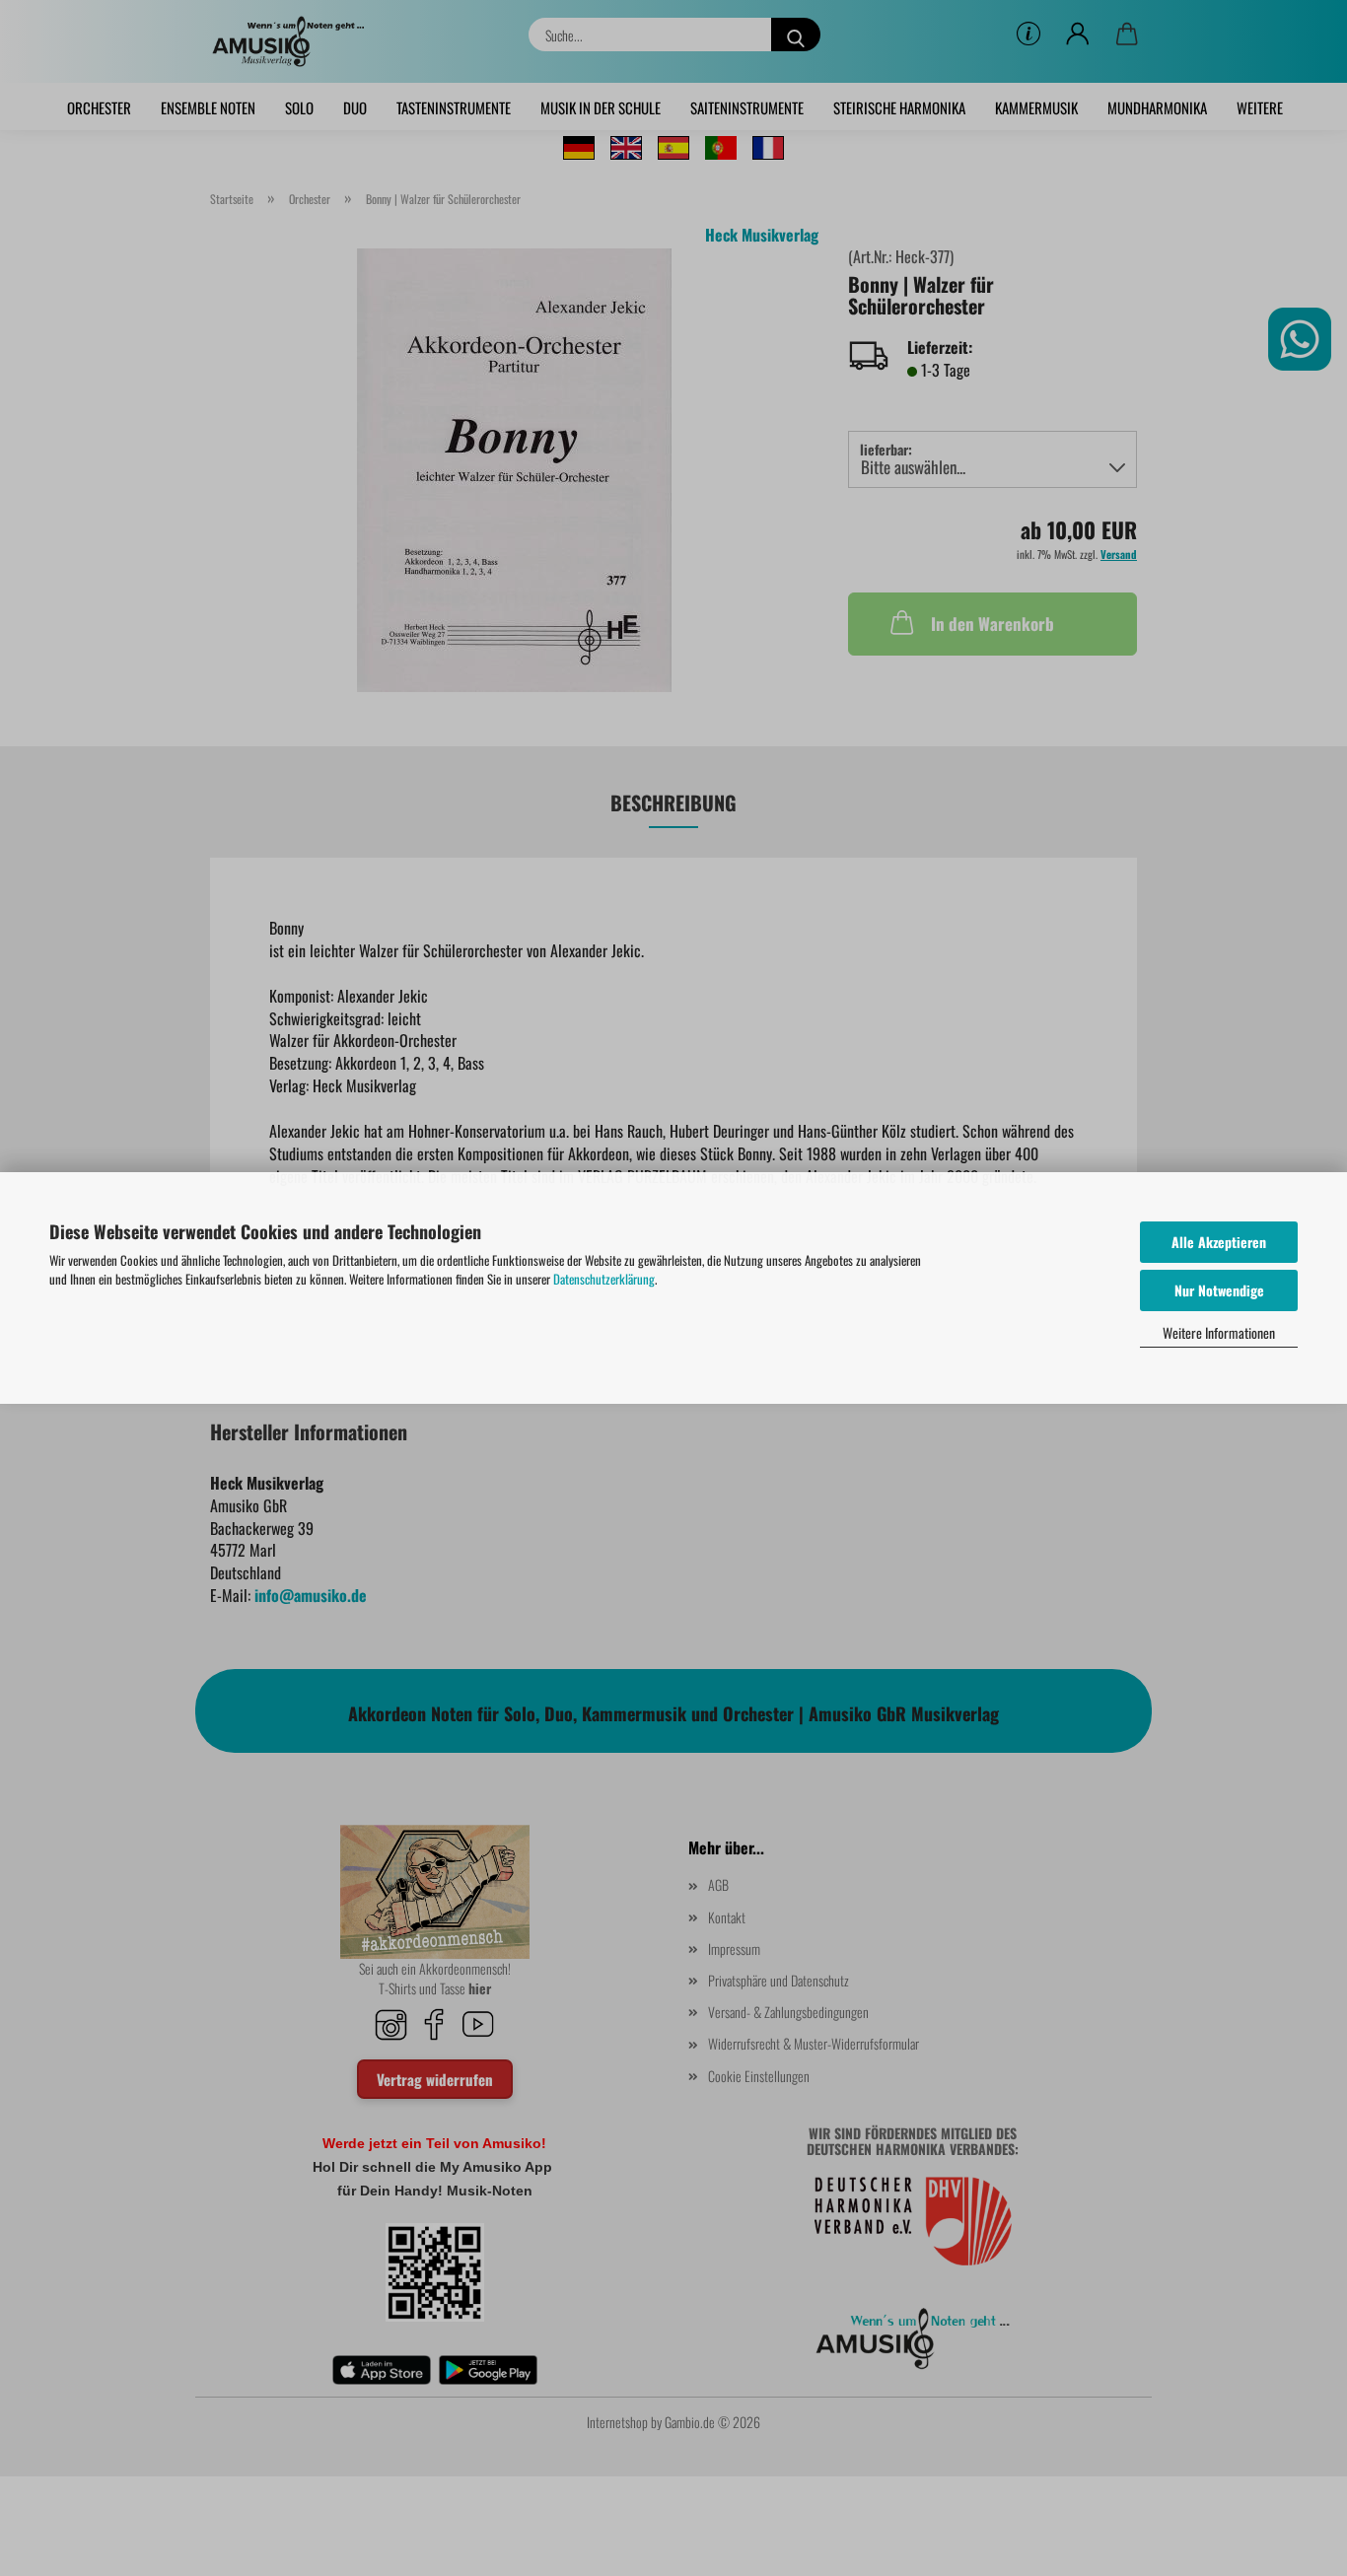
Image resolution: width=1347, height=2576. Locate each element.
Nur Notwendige (1219, 1290)
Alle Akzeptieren (1219, 1242)
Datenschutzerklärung (604, 1279)
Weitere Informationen (1219, 1332)
